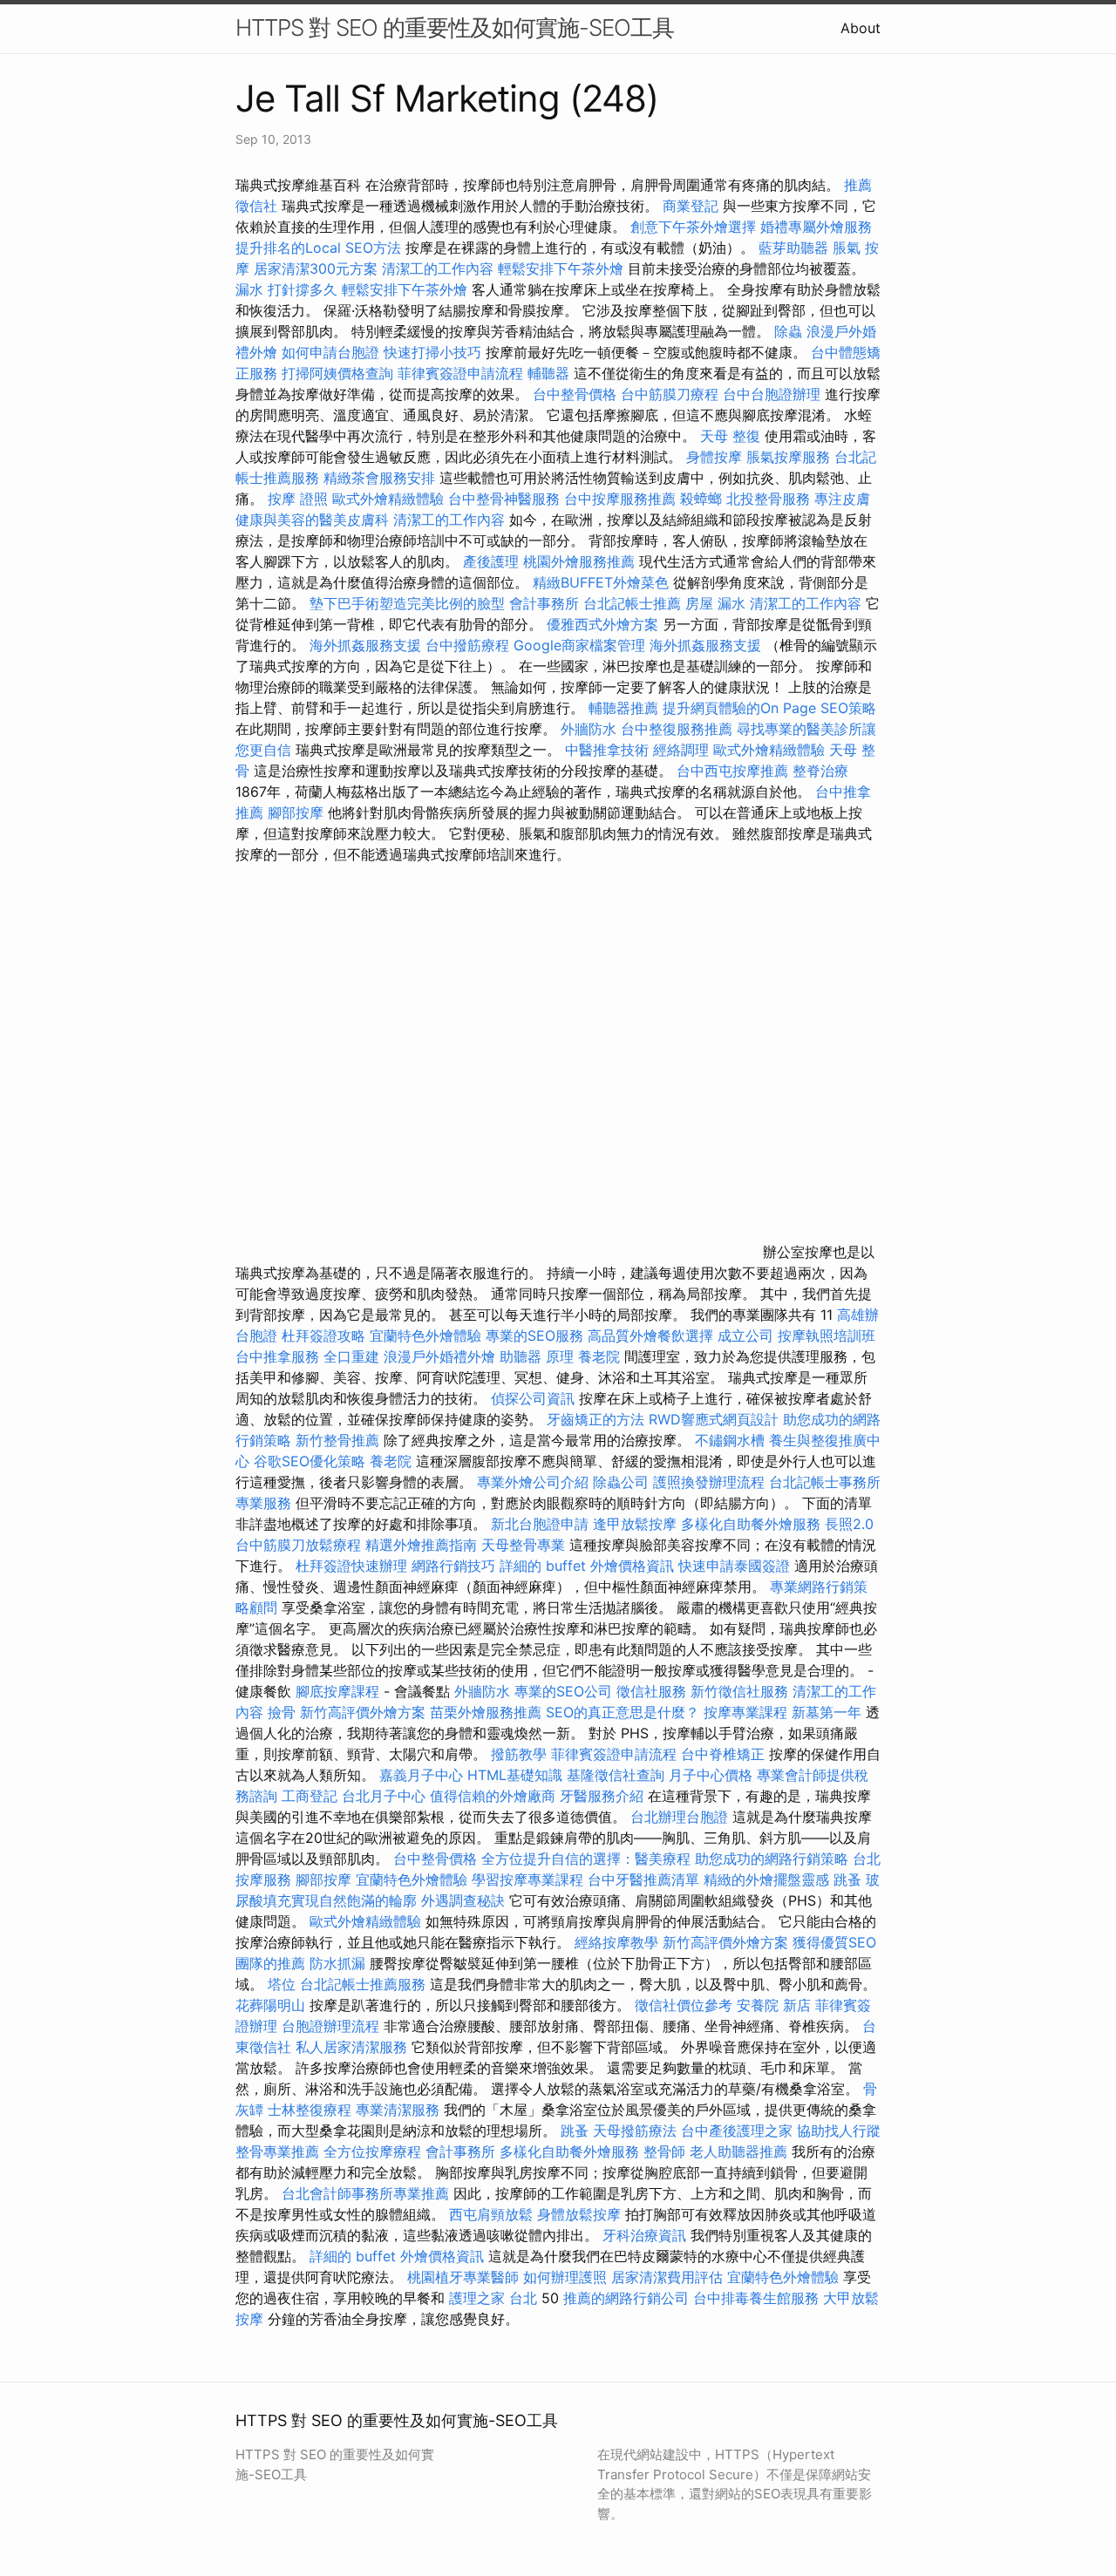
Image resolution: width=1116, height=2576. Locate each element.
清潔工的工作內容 (438, 268)
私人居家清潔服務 (351, 2047)
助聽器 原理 (537, 1356)
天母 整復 (730, 436)
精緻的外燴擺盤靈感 (766, 1879)
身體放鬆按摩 (581, 2214)
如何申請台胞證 (330, 352)
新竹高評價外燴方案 (363, 1712)
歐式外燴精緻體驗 (388, 499)
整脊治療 (820, 771)
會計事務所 (544, 603)
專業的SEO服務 (534, 1336)
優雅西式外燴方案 (602, 624)
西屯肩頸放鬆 (491, 2214)
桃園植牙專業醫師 (463, 2277)
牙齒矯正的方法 (595, 1419)
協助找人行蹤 (839, 2131)
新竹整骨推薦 (337, 1440)
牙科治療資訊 (644, 2235)
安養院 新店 (774, 2005)
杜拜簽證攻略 (323, 1336)
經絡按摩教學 (616, 1942)
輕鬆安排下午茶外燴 (561, 268)
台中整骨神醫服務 (506, 499)
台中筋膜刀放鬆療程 (300, 1545)
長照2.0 (849, 1524)
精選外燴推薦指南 (421, 1545)
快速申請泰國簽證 (734, 1566)
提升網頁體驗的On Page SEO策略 (769, 708)
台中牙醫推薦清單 (643, 1879)
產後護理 (491, 561)
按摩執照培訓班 (827, 1336)
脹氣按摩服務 (790, 457)
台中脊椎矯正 (725, 1754)
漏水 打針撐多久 (286, 289)
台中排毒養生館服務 (758, 2298)
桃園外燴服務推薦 (581, 561)
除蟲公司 (621, 1482)
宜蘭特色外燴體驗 (425, 1336)
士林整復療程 (310, 2110)
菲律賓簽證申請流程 (460, 373)
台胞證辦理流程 (330, 2026)
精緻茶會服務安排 (379, 478)
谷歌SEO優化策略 (310, 1461)
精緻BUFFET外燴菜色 (603, 582)
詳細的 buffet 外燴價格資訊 (587, 1566)
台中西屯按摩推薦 (735, 771)
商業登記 (691, 206)
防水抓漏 (337, 1963)
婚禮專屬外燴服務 (816, 227)
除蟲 (788, 331)
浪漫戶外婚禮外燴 (439, 1356)
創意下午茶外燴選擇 (693, 227)
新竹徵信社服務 (739, 1691)
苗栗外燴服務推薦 (486, 1712)
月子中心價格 (711, 1775)
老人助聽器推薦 (738, 2151)
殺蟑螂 (701, 499)
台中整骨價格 (577, 394)
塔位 (282, 1984)
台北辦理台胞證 (679, 1817)
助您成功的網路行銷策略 (772, 1859)
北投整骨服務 (768, 499)
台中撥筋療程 (470, 645)
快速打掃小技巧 (432, 352)
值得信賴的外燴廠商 (493, 1796)
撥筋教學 (519, 1754)
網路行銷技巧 (453, 1566)
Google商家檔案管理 (579, 645)
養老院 (599, 1356)
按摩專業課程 (748, 1712)
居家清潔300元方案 (316, 268)
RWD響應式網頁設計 (714, 1419)
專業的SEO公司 (563, 1691)
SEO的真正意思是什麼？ (623, 1712)
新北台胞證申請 (540, 1524)
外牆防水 (589, 729)
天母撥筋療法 (635, 2131)
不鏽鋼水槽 (730, 1440)
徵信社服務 (651, 1691)
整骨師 (664, 2151)
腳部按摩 (298, 812)
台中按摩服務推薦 (622, 499)
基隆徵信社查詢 (616, 1775)
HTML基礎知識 (515, 1775)
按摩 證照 (298, 499)
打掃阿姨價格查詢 (337, 373)
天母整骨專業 (523, 1545)
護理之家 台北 (493, 2298)
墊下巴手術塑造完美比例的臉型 (407, 603)
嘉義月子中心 (421, 1775)
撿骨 (282, 1712)
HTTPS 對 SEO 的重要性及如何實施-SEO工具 (455, 27)
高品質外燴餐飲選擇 (653, 1336)
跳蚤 (847, 1879)
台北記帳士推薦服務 (363, 1984)
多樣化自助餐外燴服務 (751, 1524)
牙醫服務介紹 (602, 1796)
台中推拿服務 (277, 1356)
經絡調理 (681, 750)
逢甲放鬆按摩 (637, 1524)
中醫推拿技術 (607, 750)
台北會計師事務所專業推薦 (365, 2193)
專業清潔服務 (398, 2110)
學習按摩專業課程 (530, 1879)
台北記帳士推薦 (632, 603)
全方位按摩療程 (372, 2151)
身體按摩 (714, 457)
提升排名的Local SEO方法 (318, 248)
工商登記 (310, 1796)
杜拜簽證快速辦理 (351, 1566)
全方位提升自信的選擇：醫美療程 (586, 1859)
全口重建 (351, 1356)
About (861, 28)
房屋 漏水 (715, 603)
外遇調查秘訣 (463, 1900)
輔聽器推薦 (623, 708)
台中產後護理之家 (737, 2131)
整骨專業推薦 (277, 2151)
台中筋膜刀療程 (672, 394)
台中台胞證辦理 (772, 394)
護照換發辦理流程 (709, 1482)
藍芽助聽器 (793, 248)
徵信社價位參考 (684, 2005)
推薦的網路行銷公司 (626, 2298)
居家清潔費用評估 (667, 2277)
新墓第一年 (827, 1712)
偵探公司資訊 (533, 1398)
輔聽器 (548, 373)
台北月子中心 (384, 1796)
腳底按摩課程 (337, 1691)
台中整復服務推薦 (679, 729)
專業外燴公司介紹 (533, 1482)
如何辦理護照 (565, 2277)
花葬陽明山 (270, 2005)
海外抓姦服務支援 (365, 645)
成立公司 (745, 1336)
